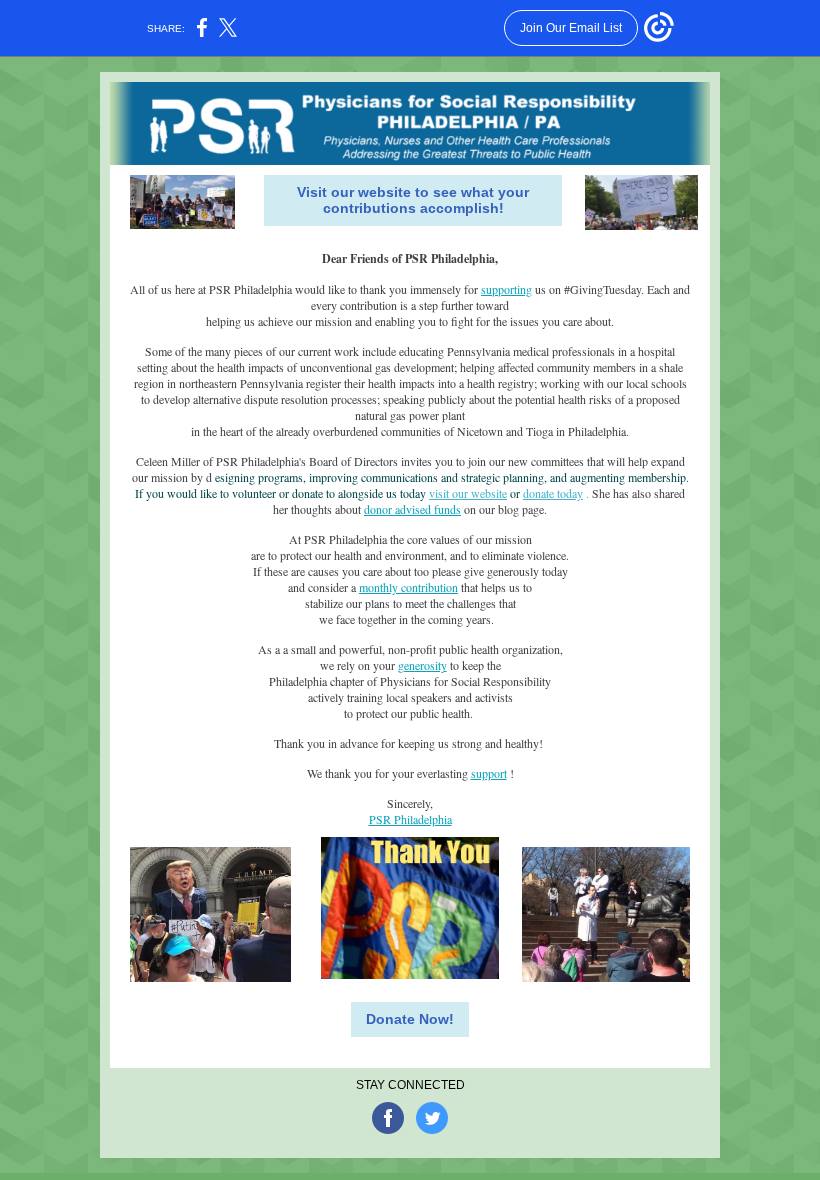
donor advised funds (412, 509)
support (489, 773)
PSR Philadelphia (410, 819)
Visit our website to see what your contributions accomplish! (413, 200)
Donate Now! (410, 1019)
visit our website (468, 493)
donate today (553, 493)
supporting (506, 289)
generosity (422, 665)
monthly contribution (408, 587)
